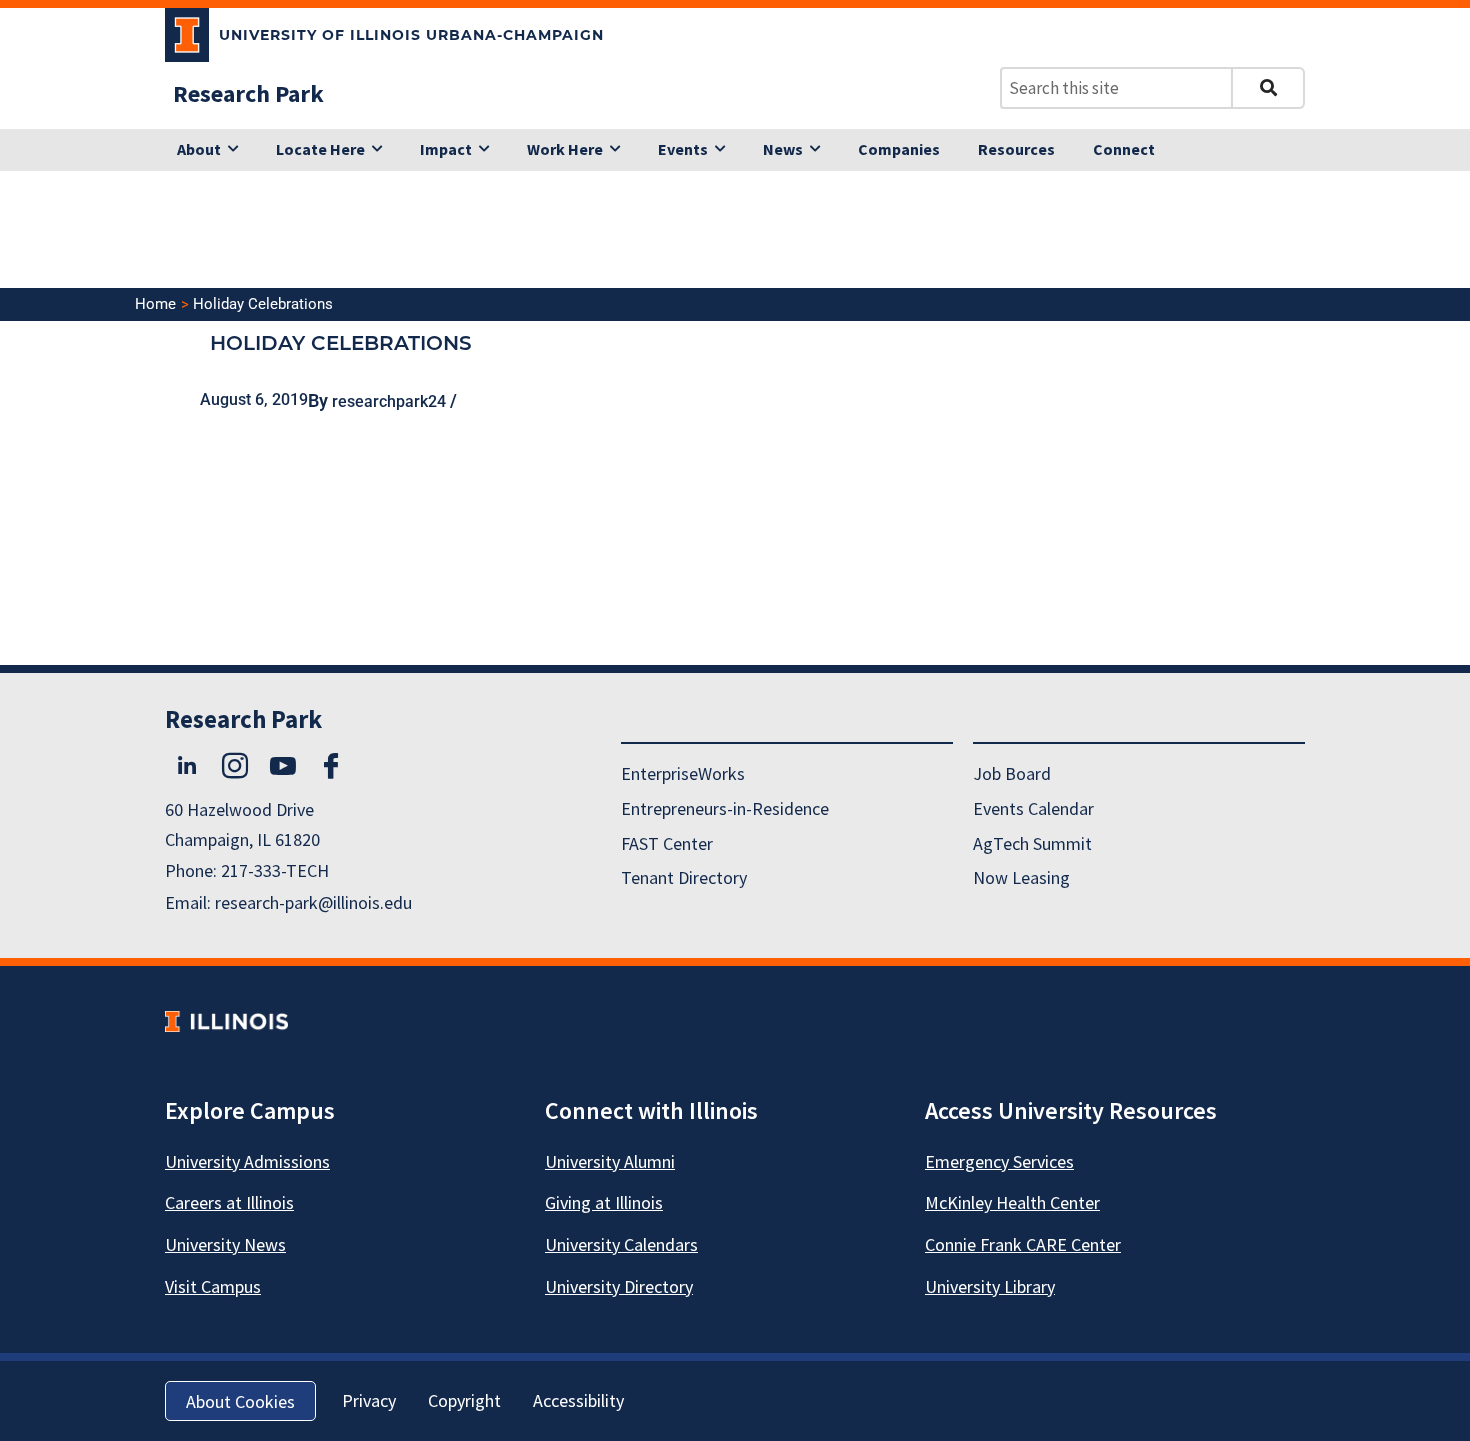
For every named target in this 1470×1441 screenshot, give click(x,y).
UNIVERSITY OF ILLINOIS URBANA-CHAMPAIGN (411, 35)
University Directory (619, 1286)
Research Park (248, 93)
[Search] (1268, 88)
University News (225, 1244)
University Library (990, 1286)
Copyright (464, 1400)
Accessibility (578, 1400)
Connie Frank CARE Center (1023, 1244)
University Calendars (621, 1244)
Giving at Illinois (604, 1202)
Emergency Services (999, 1161)
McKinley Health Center (1012, 1202)
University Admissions (247, 1161)
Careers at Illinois (229, 1202)
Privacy (369, 1400)
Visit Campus (213, 1286)
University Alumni (610, 1161)
